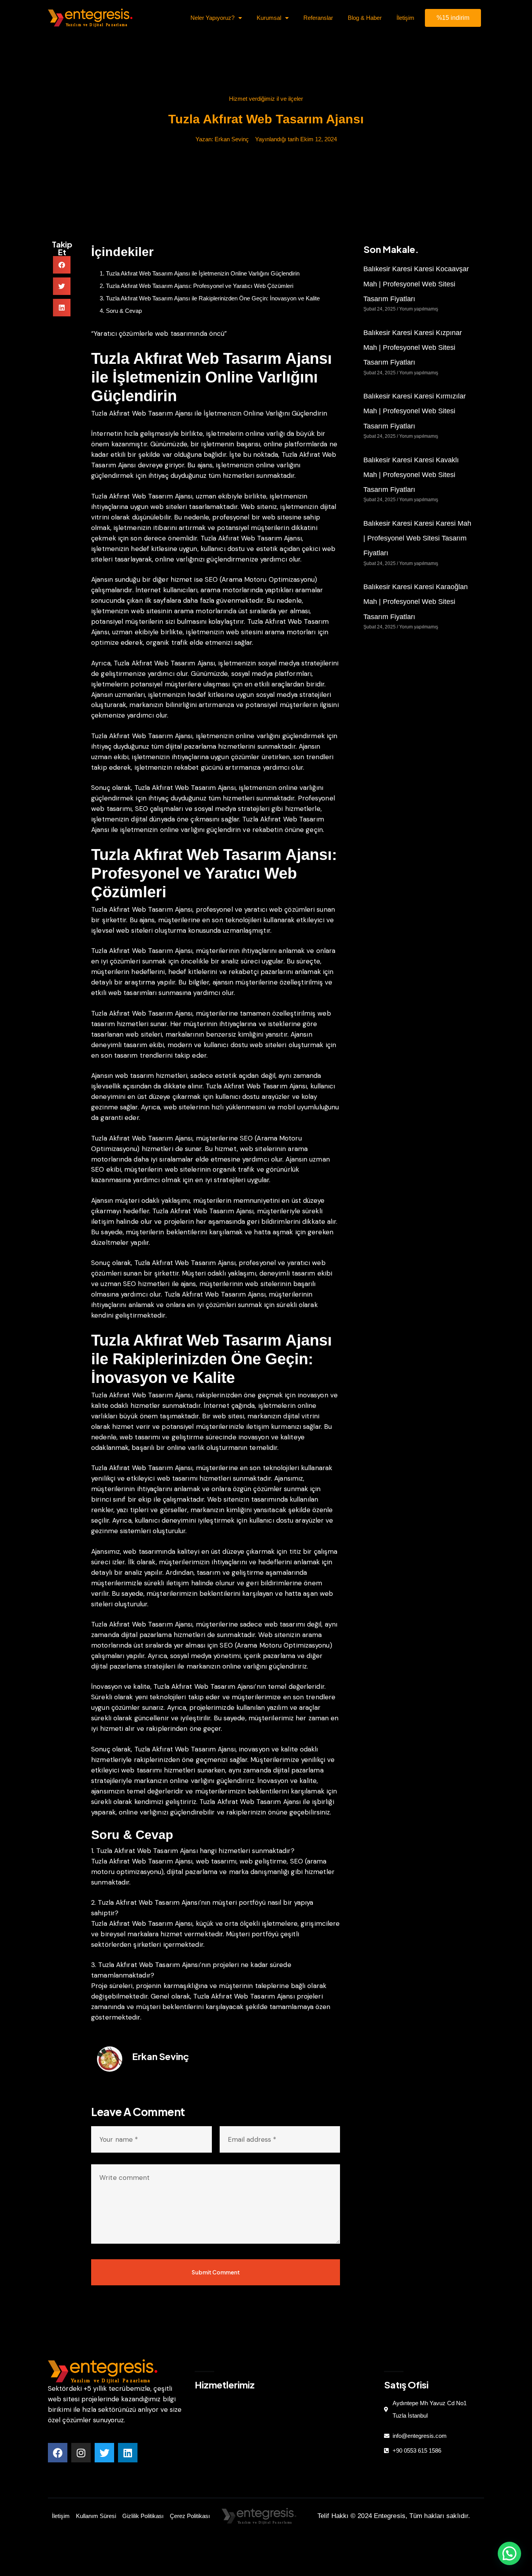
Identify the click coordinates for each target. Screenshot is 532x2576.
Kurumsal (269, 18)
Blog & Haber (365, 18)
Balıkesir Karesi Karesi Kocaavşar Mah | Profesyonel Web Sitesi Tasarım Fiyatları (416, 284)
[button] (62, 265)
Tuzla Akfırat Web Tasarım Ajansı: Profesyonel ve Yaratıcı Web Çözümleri (200, 286)
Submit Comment (216, 2272)
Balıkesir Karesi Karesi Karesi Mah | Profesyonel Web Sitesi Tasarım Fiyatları (417, 538)
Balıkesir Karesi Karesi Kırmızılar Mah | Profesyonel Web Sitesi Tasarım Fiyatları (415, 411)
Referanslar (318, 18)
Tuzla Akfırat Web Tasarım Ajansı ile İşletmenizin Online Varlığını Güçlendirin (203, 273)
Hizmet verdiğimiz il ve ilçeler (266, 99)
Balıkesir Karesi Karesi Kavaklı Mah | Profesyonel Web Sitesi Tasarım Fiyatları (411, 475)
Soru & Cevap (124, 311)
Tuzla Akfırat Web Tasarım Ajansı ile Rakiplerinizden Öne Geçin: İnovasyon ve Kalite (213, 298)
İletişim (405, 18)
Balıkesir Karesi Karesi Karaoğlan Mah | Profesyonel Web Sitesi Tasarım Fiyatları (416, 602)
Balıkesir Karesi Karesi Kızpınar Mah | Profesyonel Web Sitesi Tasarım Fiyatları (413, 348)
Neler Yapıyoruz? (212, 18)
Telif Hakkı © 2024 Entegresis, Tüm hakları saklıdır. (394, 2516)
